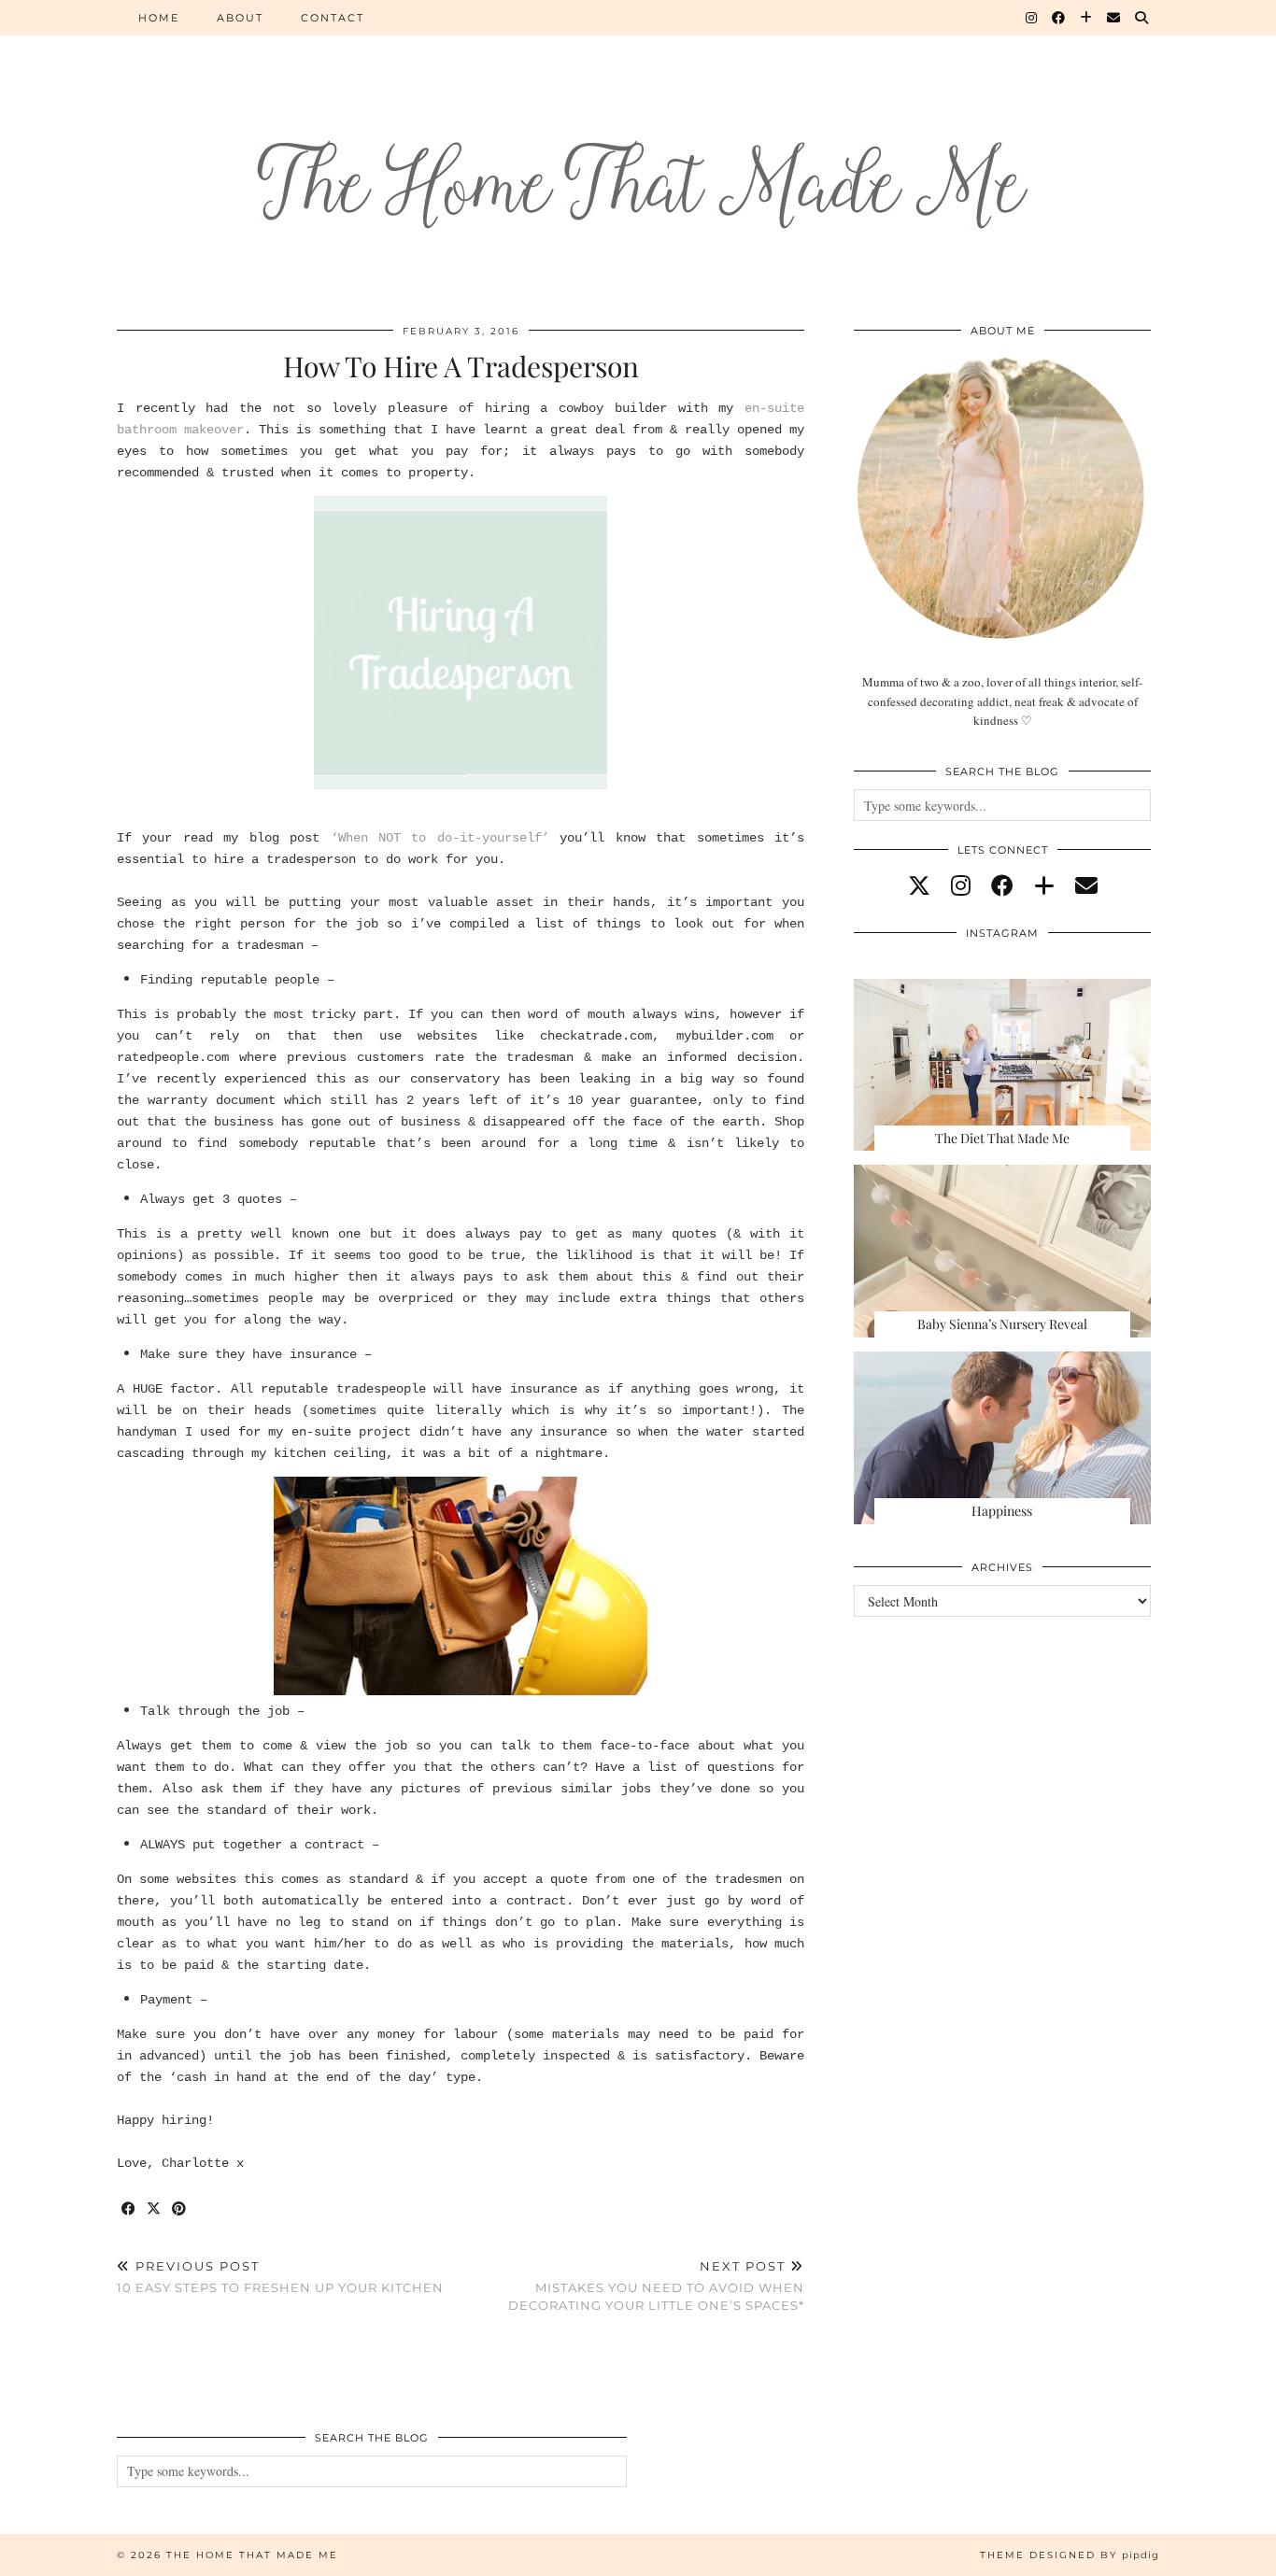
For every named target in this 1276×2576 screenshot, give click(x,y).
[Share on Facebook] (129, 2209)
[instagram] (961, 885)
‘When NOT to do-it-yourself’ (440, 838)
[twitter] (919, 885)
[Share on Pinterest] (180, 2209)
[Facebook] (1059, 18)
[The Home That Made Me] (638, 151)
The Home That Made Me (252, 2555)
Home (159, 18)
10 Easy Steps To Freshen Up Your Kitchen (280, 2277)
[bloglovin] (1044, 885)
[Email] (1114, 18)
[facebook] (1002, 885)
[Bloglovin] (1087, 18)
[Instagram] (1032, 18)
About (240, 18)
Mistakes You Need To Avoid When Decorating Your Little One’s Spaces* (656, 2286)
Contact (333, 18)
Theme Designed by (1070, 2555)
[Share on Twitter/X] (155, 2209)
